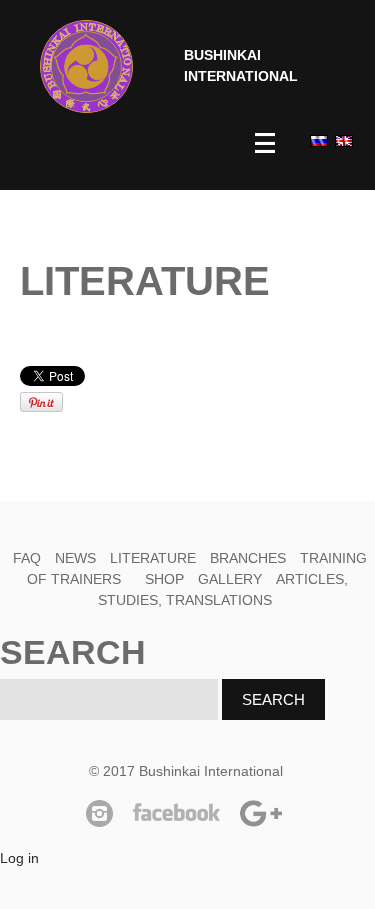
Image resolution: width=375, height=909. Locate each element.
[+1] (245, 376)
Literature (153, 558)
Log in (19, 858)
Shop (164, 579)
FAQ (27, 558)
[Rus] (317, 140)
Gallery (230, 579)
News (75, 558)
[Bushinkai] (86, 66)
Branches (248, 558)
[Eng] (342, 140)
